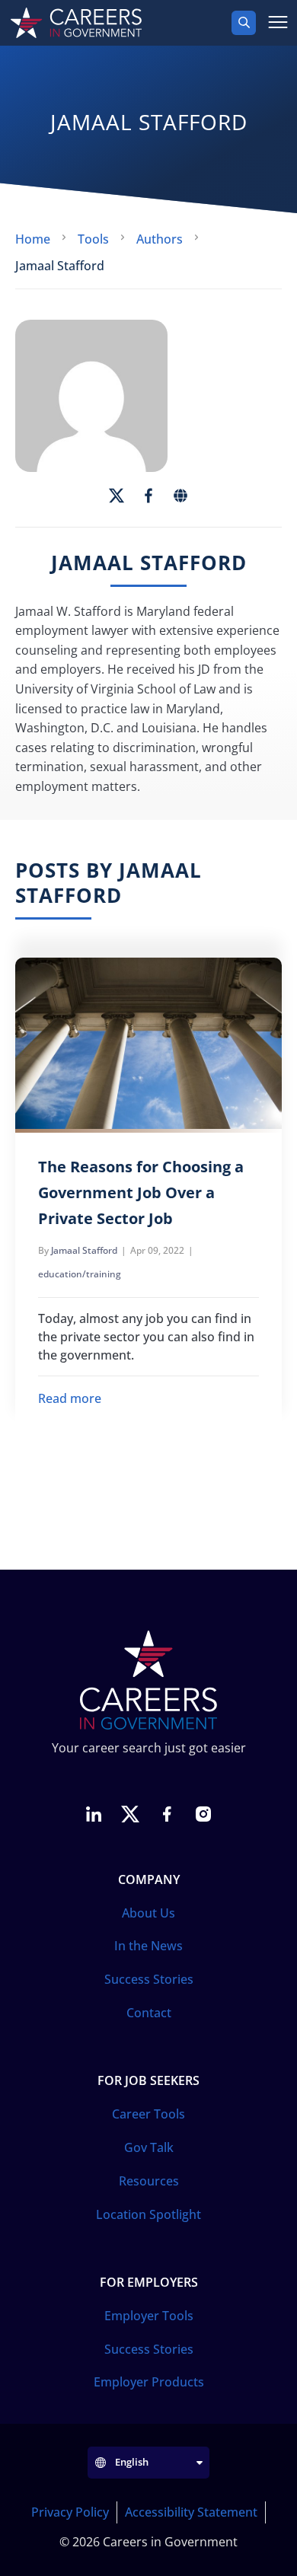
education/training (80, 1274)
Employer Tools (149, 2316)
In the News (148, 1946)
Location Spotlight (148, 2214)
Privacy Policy (70, 2512)
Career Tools (148, 2114)
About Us (148, 1913)
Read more (70, 1398)
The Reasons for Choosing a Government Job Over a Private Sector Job (141, 1192)
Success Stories (149, 1979)
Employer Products (149, 2382)
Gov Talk (149, 2147)
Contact (149, 2013)
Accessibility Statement (191, 2512)
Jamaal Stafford (84, 1250)
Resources (149, 2181)
